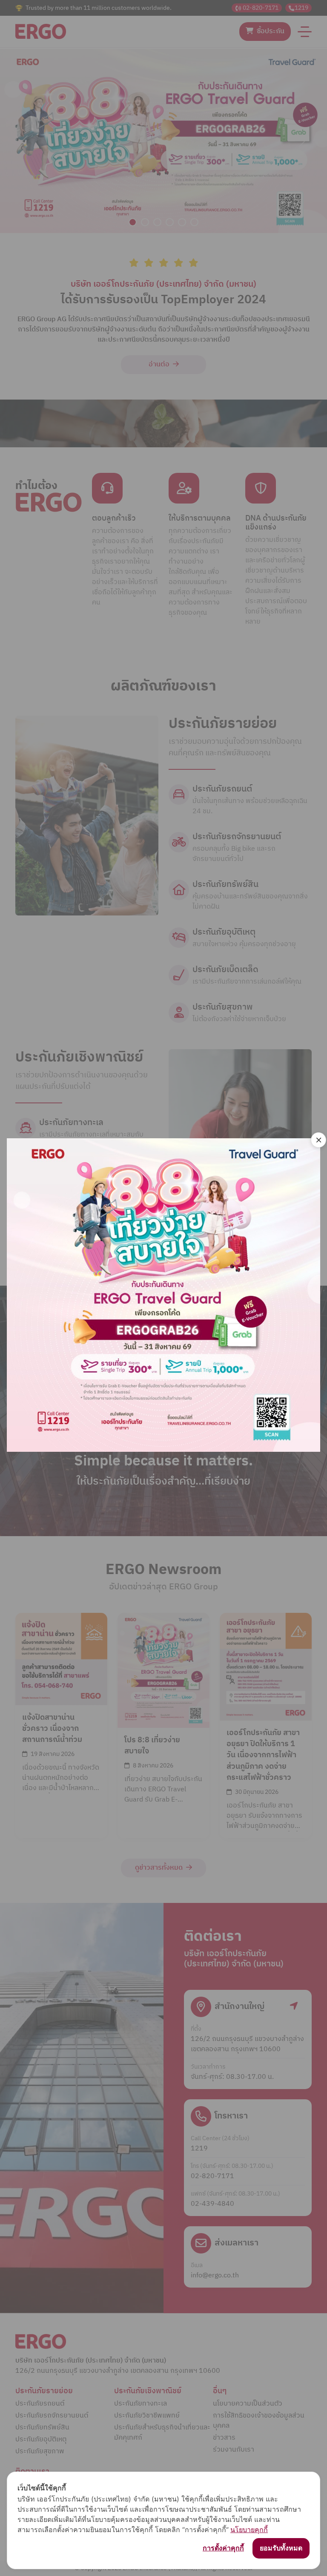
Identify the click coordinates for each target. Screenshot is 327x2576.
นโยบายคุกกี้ (249, 2530)
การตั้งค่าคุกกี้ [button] (223, 2548)
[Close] (318, 1140)
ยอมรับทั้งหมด (281, 2548)
